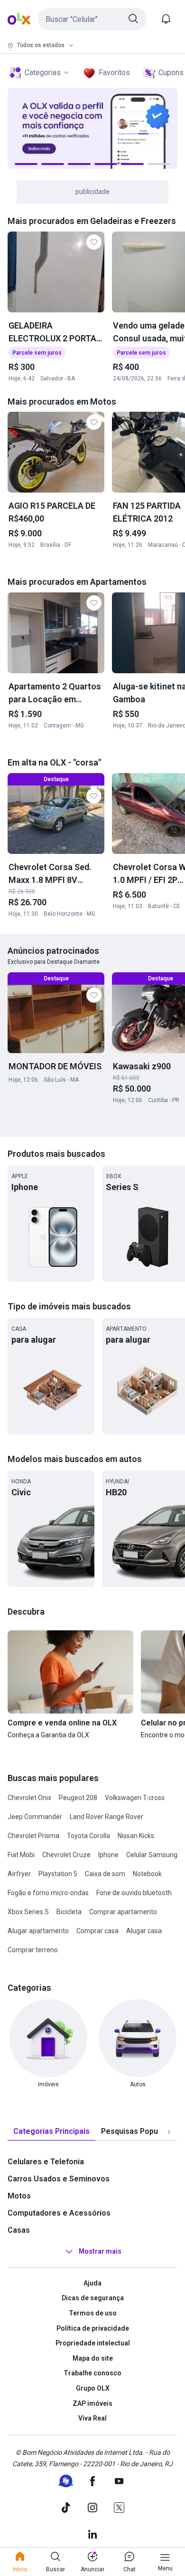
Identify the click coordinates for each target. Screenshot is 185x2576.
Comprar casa (97, 1931)
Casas (19, 2230)
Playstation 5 (58, 1874)
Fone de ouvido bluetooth (134, 1893)
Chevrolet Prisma (33, 1836)
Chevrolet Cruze (66, 1855)
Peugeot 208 (78, 1798)
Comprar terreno (33, 1950)
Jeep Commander (35, 1817)
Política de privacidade (93, 2328)
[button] (92, 19)
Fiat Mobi (21, 1855)
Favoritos (114, 73)
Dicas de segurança (93, 2298)
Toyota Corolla (88, 1836)
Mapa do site (93, 2358)
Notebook (147, 1874)
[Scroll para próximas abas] (169, 2131)
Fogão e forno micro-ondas (48, 1893)
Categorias (43, 73)
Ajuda (92, 2283)
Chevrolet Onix (29, 1798)
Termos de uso (93, 2313)
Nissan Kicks (136, 1836)
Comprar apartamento (123, 1912)
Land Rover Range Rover (106, 1817)
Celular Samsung (152, 1855)
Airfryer (19, 1874)
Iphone (108, 1855)
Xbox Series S (28, 1912)
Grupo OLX (93, 2388)
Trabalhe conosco (92, 2373)
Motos (19, 2196)
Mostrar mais (100, 2251)
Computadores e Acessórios (59, 2213)
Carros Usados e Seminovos (59, 2179)
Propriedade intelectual (93, 2343)
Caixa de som (105, 1874)
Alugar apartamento (38, 1931)
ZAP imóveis (92, 2403)
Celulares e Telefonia (46, 2162)
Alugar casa (144, 1931)
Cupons (171, 73)
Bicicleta (69, 1912)
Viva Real (92, 2418)
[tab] (51, 2132)
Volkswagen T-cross (135, 1798)
